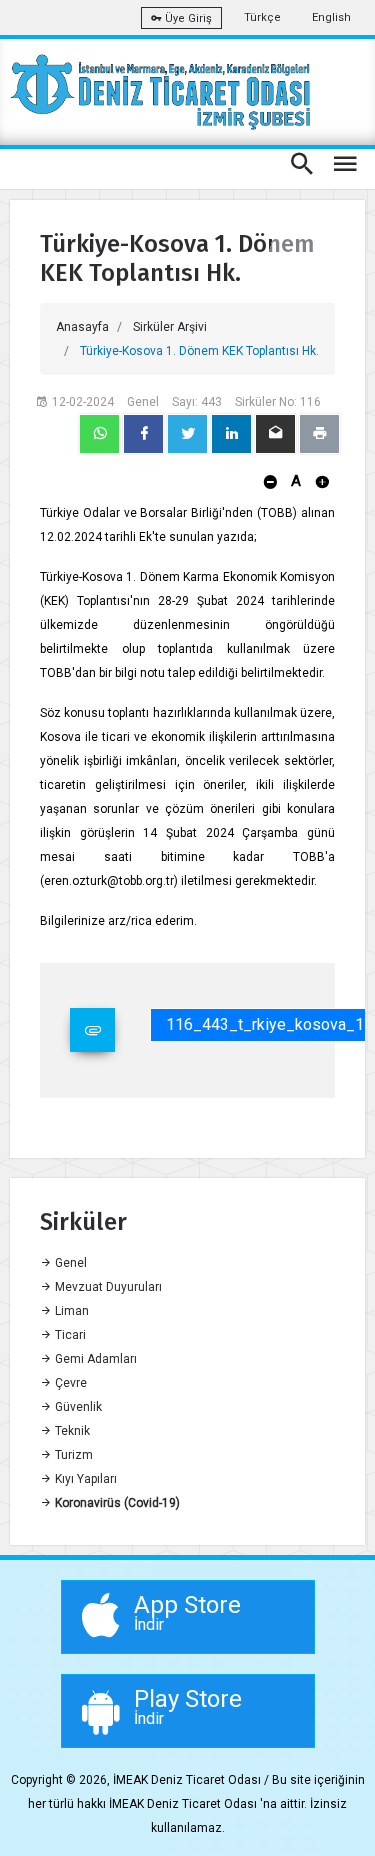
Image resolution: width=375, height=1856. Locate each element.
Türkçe (262, 17)
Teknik (71, 1431)
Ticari (69, 1335)
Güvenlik (77, 1407)
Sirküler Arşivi (170, 327)
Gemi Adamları (94, 1359)
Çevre (69, 1383)
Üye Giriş (187, 18)
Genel (69, 1263)
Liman (70, 1311)
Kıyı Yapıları (84, 1479)
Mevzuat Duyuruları (107, 1287)
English (331, 17)
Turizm (72, 1455)
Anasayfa (82, 327)
